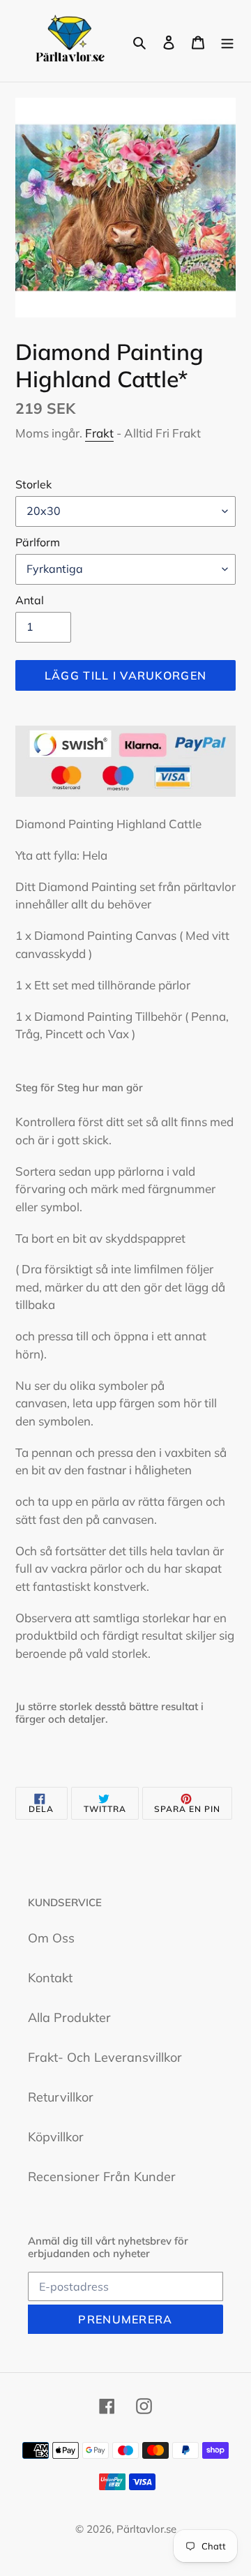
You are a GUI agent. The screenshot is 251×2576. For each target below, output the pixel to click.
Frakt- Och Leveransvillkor (105, 2057)
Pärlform (38, 542)
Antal (30, 600)
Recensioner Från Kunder (102, 2177)
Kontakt (50, 1978)
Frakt (99, 433)
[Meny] (227, 41)
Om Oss (51, 1938)
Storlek (33, 484)
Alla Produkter (69, 2017)
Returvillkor (61, 2097)
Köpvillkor (56, 2137)
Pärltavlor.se (146, 2529)
